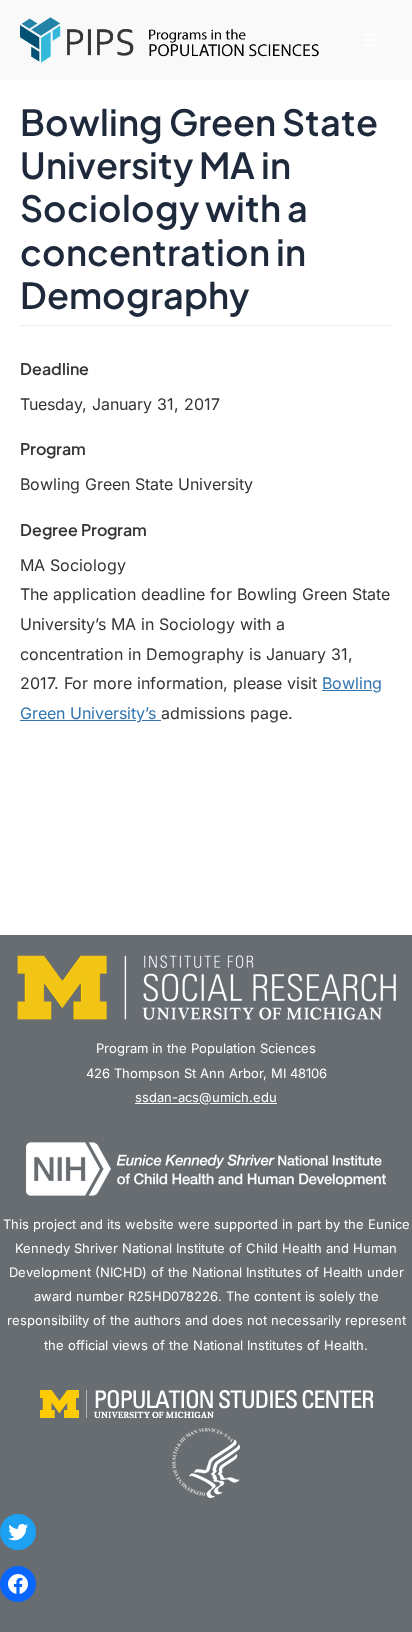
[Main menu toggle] (369, 40)
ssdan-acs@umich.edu (206, 1097)
